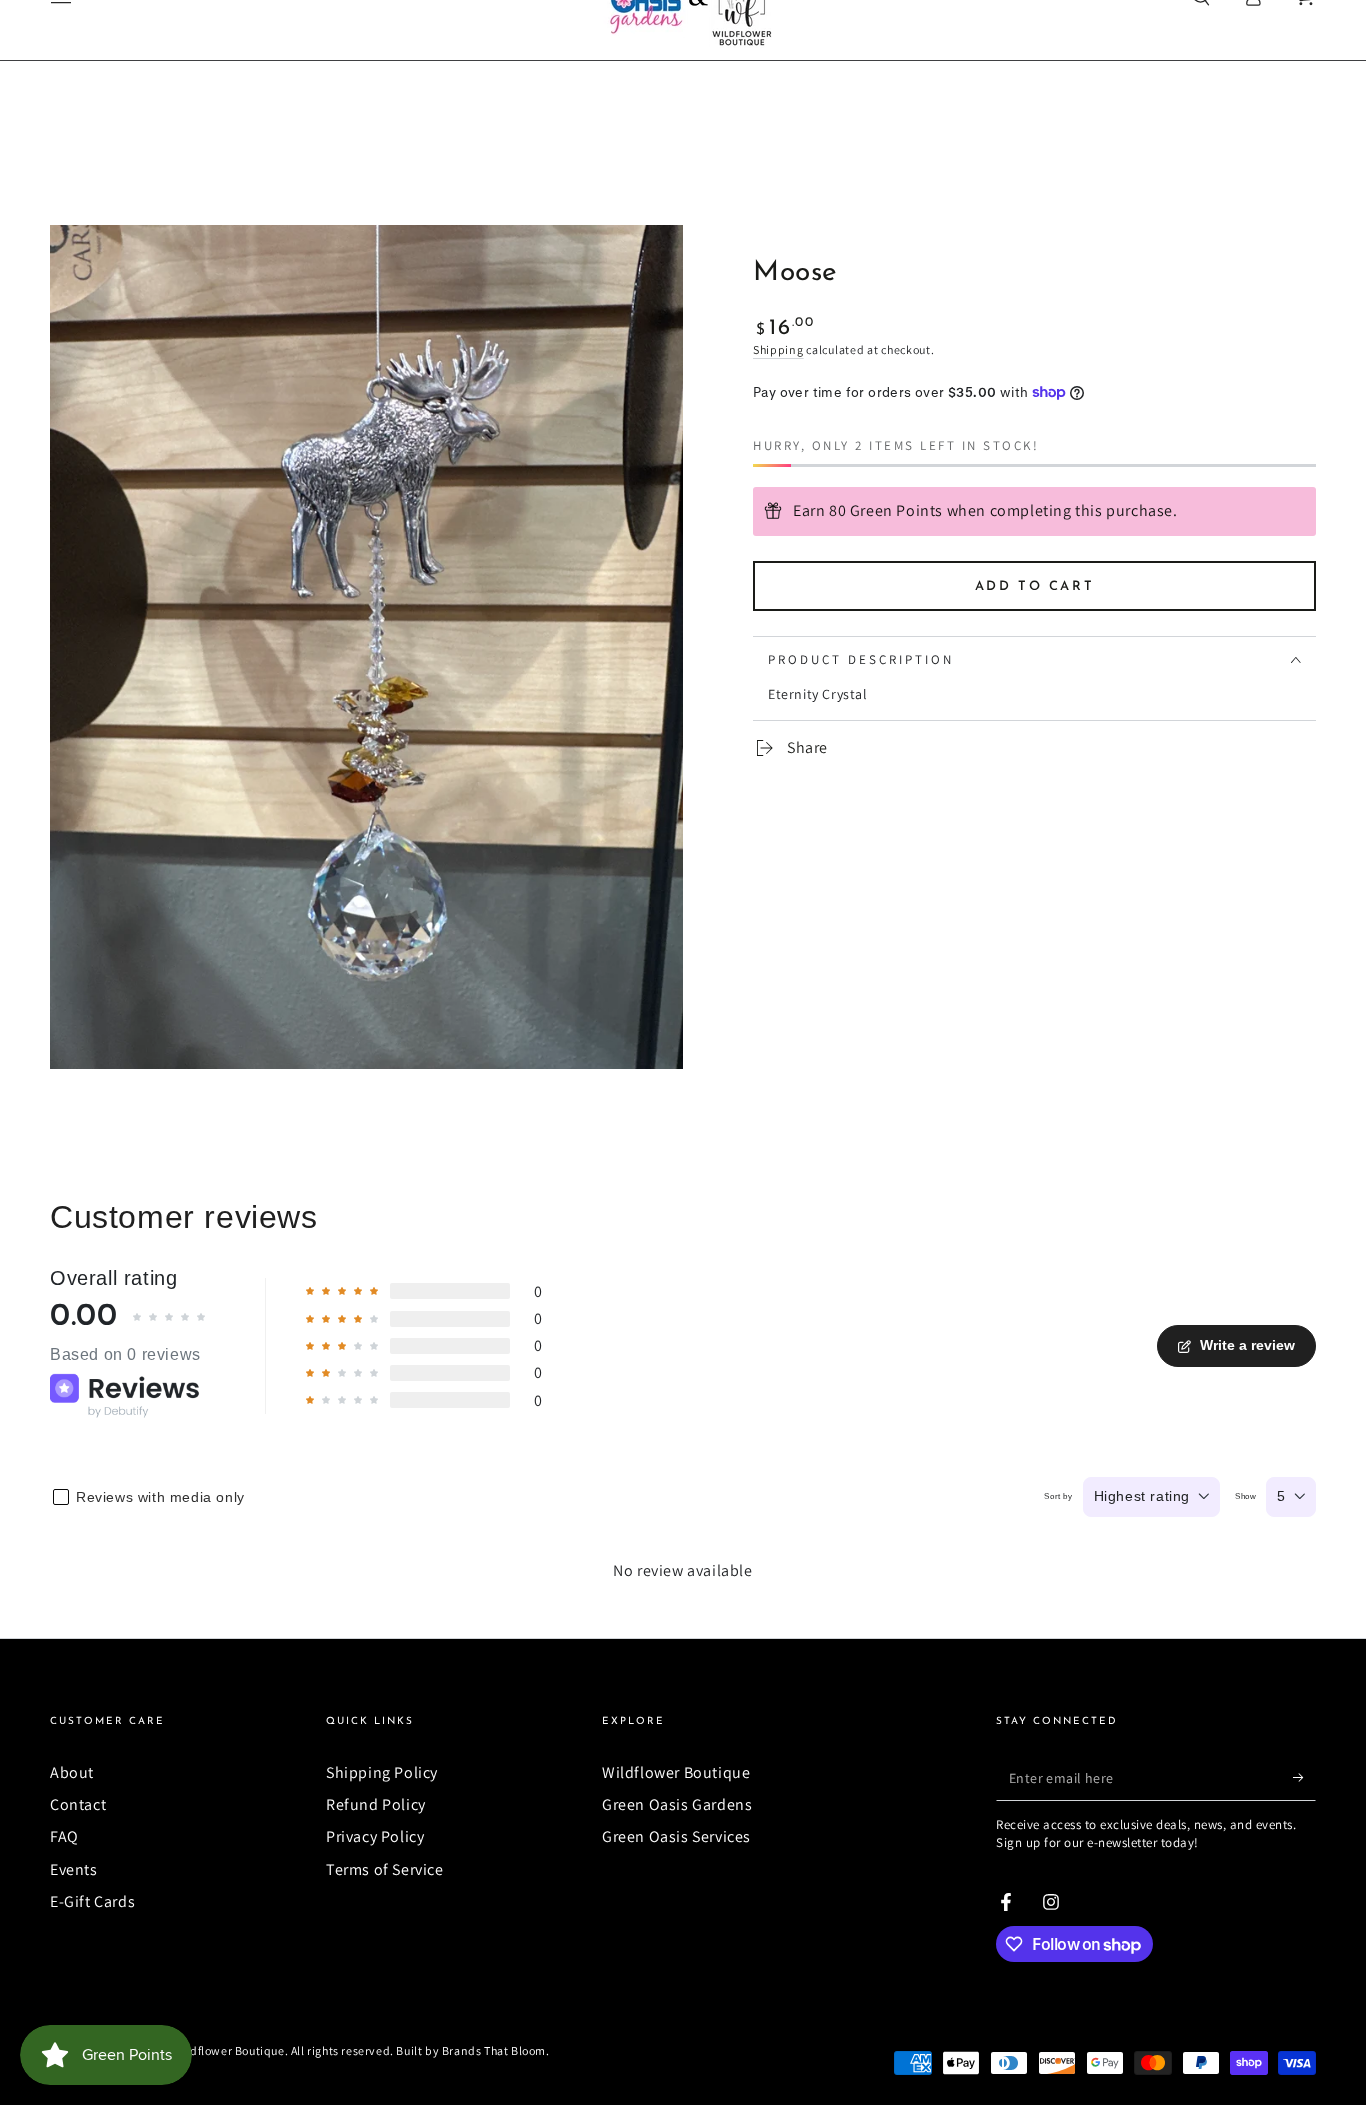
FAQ (64, 1836)
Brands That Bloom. (496, 2050)
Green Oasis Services (676, 1836)
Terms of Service (385, 1869)
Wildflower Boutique (676, 1772)
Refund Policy (376, 1804)
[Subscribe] (1304, 1778)
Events (74, 1869)
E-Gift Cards (92, 1901)
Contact (78, 1804)
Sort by (1058, 1496)
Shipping (778, 349)
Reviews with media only (160, 1497)
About (72, 1772)
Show (1245, 1496)
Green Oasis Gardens (677, 1804)
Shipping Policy (382, 1772)
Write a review (1247, 1345)
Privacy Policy (375, 1836)
